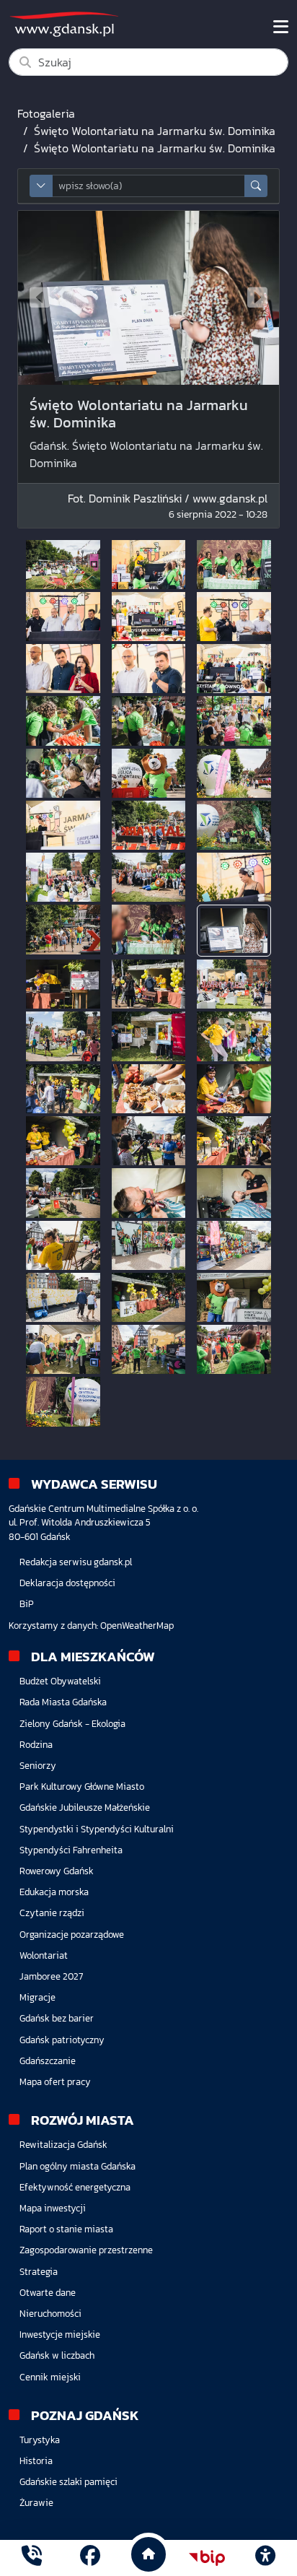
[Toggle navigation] (281, 27)
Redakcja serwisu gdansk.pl (76, 1562)
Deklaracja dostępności (67, 1583)
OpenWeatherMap (137, 1626)
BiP (27, 1604)
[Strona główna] (32, 2558)
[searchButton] (256, 186)
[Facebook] (90, 2558)
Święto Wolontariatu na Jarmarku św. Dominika (155, 131)
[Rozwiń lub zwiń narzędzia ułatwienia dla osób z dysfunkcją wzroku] (265, 2558)
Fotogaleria (46, 113)
